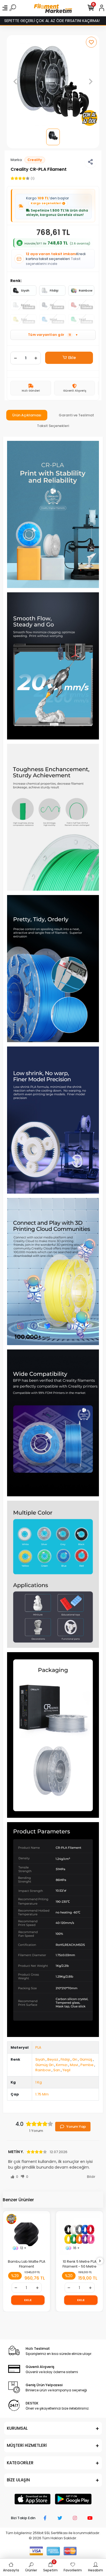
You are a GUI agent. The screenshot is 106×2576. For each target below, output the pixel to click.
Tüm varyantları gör (53, 335)
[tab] (27, 415)
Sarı (57, 2070)
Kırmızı (62, 2065)
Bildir (91, 2177)
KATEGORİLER (20, 2463)
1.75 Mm (42, 2094)
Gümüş (86, 2059)
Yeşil (66, 2070)
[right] (100, 2261)
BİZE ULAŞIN (18, 2480)
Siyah (25, 290)
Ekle (72, 358)
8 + (76, 2248)
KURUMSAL (17, 2428)
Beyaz (53, 2059)
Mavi (74, 2065)
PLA (38, 2047)
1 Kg (39, 2082)
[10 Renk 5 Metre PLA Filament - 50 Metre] (26, 2234)
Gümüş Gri (44, 2065)
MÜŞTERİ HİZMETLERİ (27, 2445)
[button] (15, 81)
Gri (75, 2059)
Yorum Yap (76, 2127)
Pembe (87, 2065)
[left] (6, 2261)
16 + (23, 2248)
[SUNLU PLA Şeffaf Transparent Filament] (79, 2234)
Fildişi (54, 290)
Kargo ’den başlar (48, 201)
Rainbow (86, 290)
